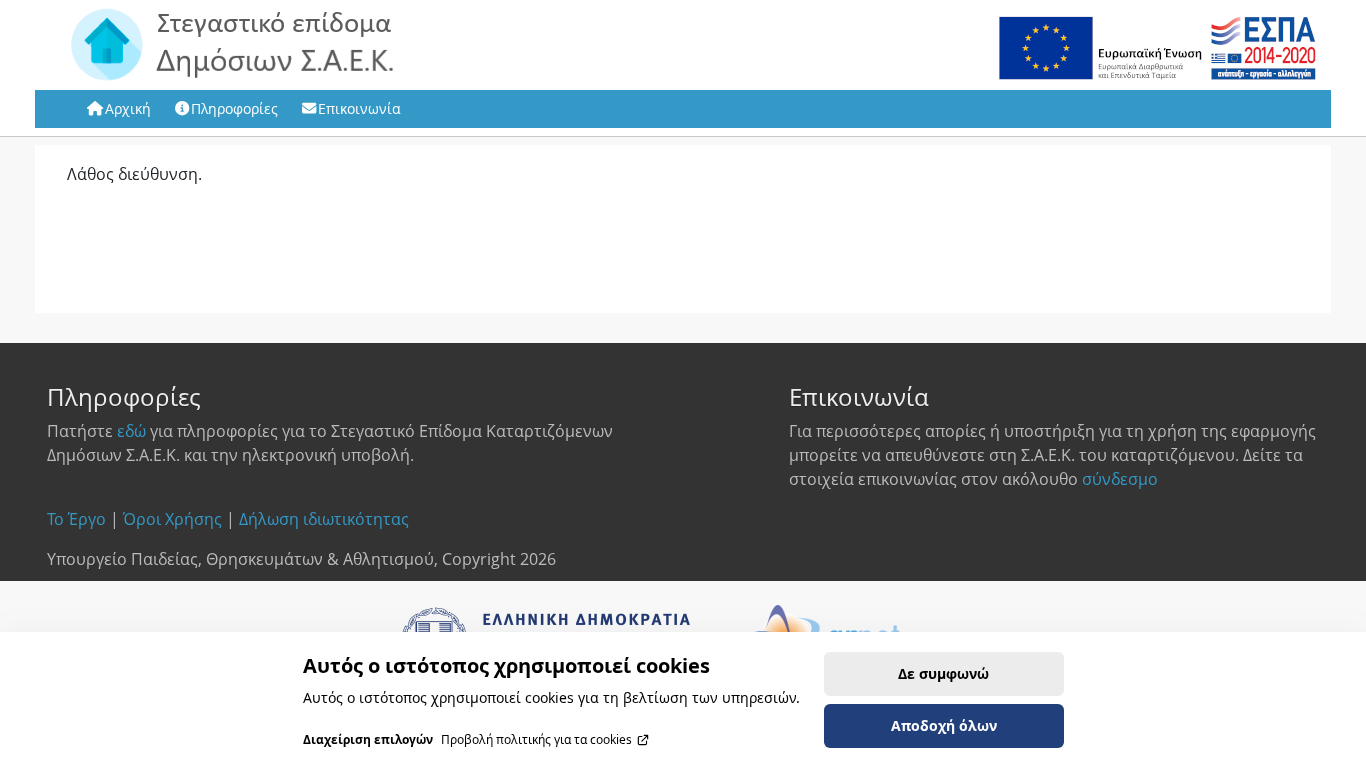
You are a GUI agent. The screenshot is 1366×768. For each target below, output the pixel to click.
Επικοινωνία (359, 108)
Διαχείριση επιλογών (368, 740)
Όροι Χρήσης (172, 519)
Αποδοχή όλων (944, 725)
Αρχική (128, 108)
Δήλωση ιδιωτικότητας (324, 519)
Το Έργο (76, 519)
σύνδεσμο (1120, 479)
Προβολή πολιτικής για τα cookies (536, 740)
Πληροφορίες (234, 108)
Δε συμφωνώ (943, 673)
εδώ (131, 431)
